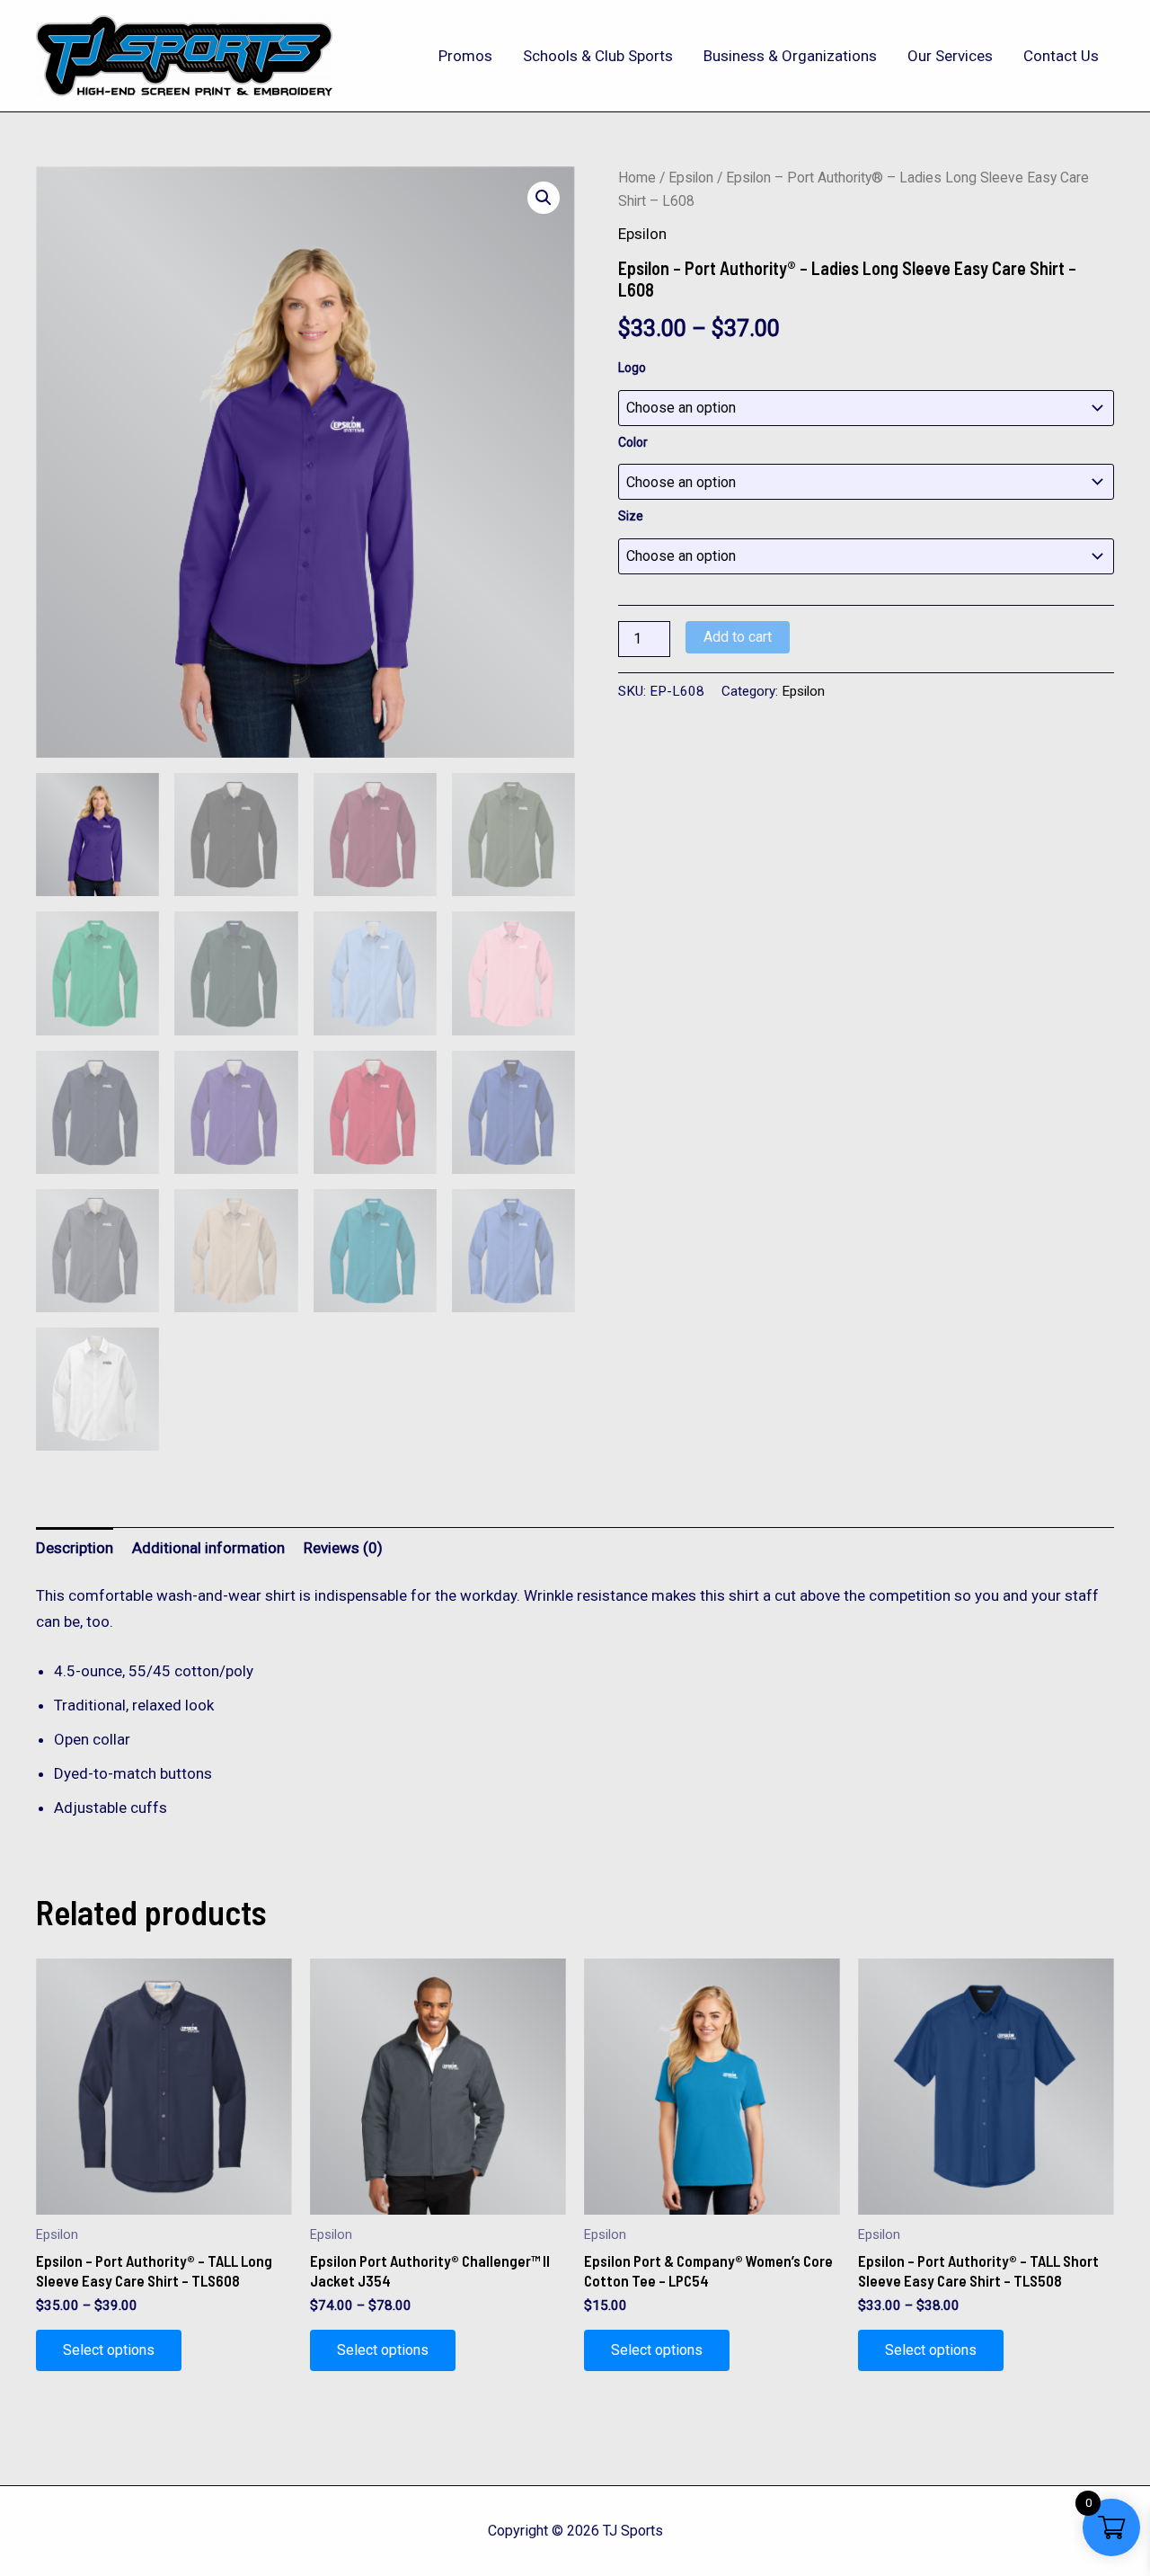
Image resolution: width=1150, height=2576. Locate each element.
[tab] (75, 1547)
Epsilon (691, 178)
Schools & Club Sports (598, 56)
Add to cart (738, 637)
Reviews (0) (343, 1548)
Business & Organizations (790, 56)
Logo (632, 368)
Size (631, 516)
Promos (465, 56)
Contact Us (1061, 56)
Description (75, 1548)
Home (637, 178)
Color (633, 442)
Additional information (208, 1548)
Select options (109, 2350)
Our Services (950, 56)
